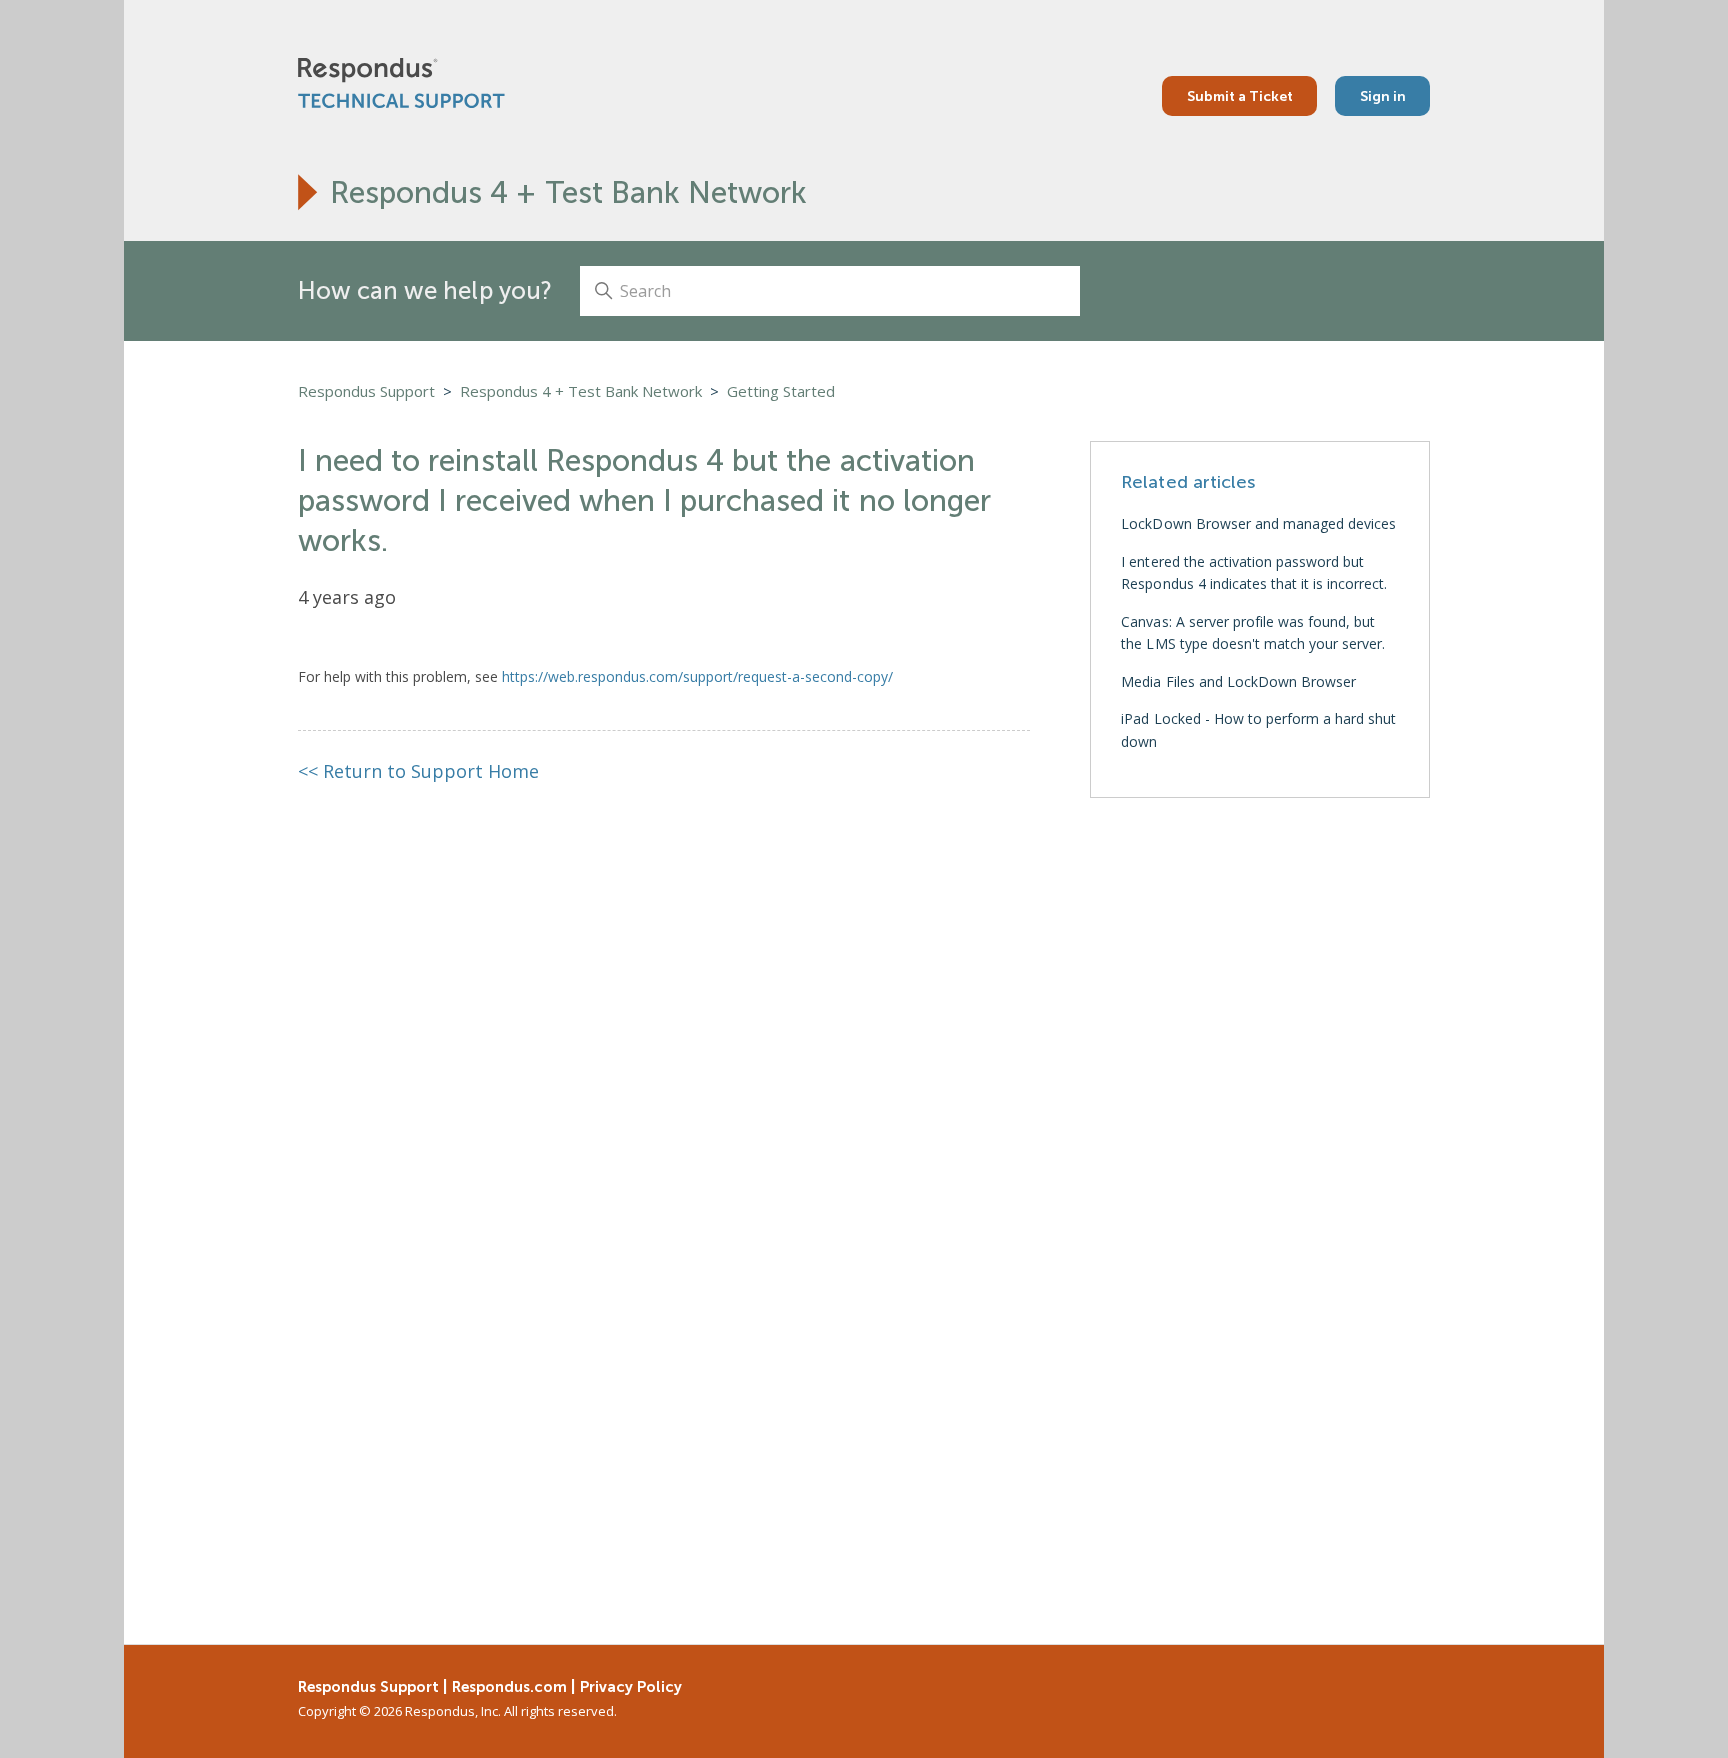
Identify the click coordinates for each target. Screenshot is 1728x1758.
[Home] (401, 83)
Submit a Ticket (1240, 96)
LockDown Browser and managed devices (1258, 523)
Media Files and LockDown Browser (1238, 681)
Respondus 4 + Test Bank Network (568, 192)
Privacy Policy (631, 1686)
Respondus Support (366, 391)
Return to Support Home (419, 771)
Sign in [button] (1383, 96)
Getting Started (781, 391)
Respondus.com (509, 1686)
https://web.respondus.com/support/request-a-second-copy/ (697, 676)
